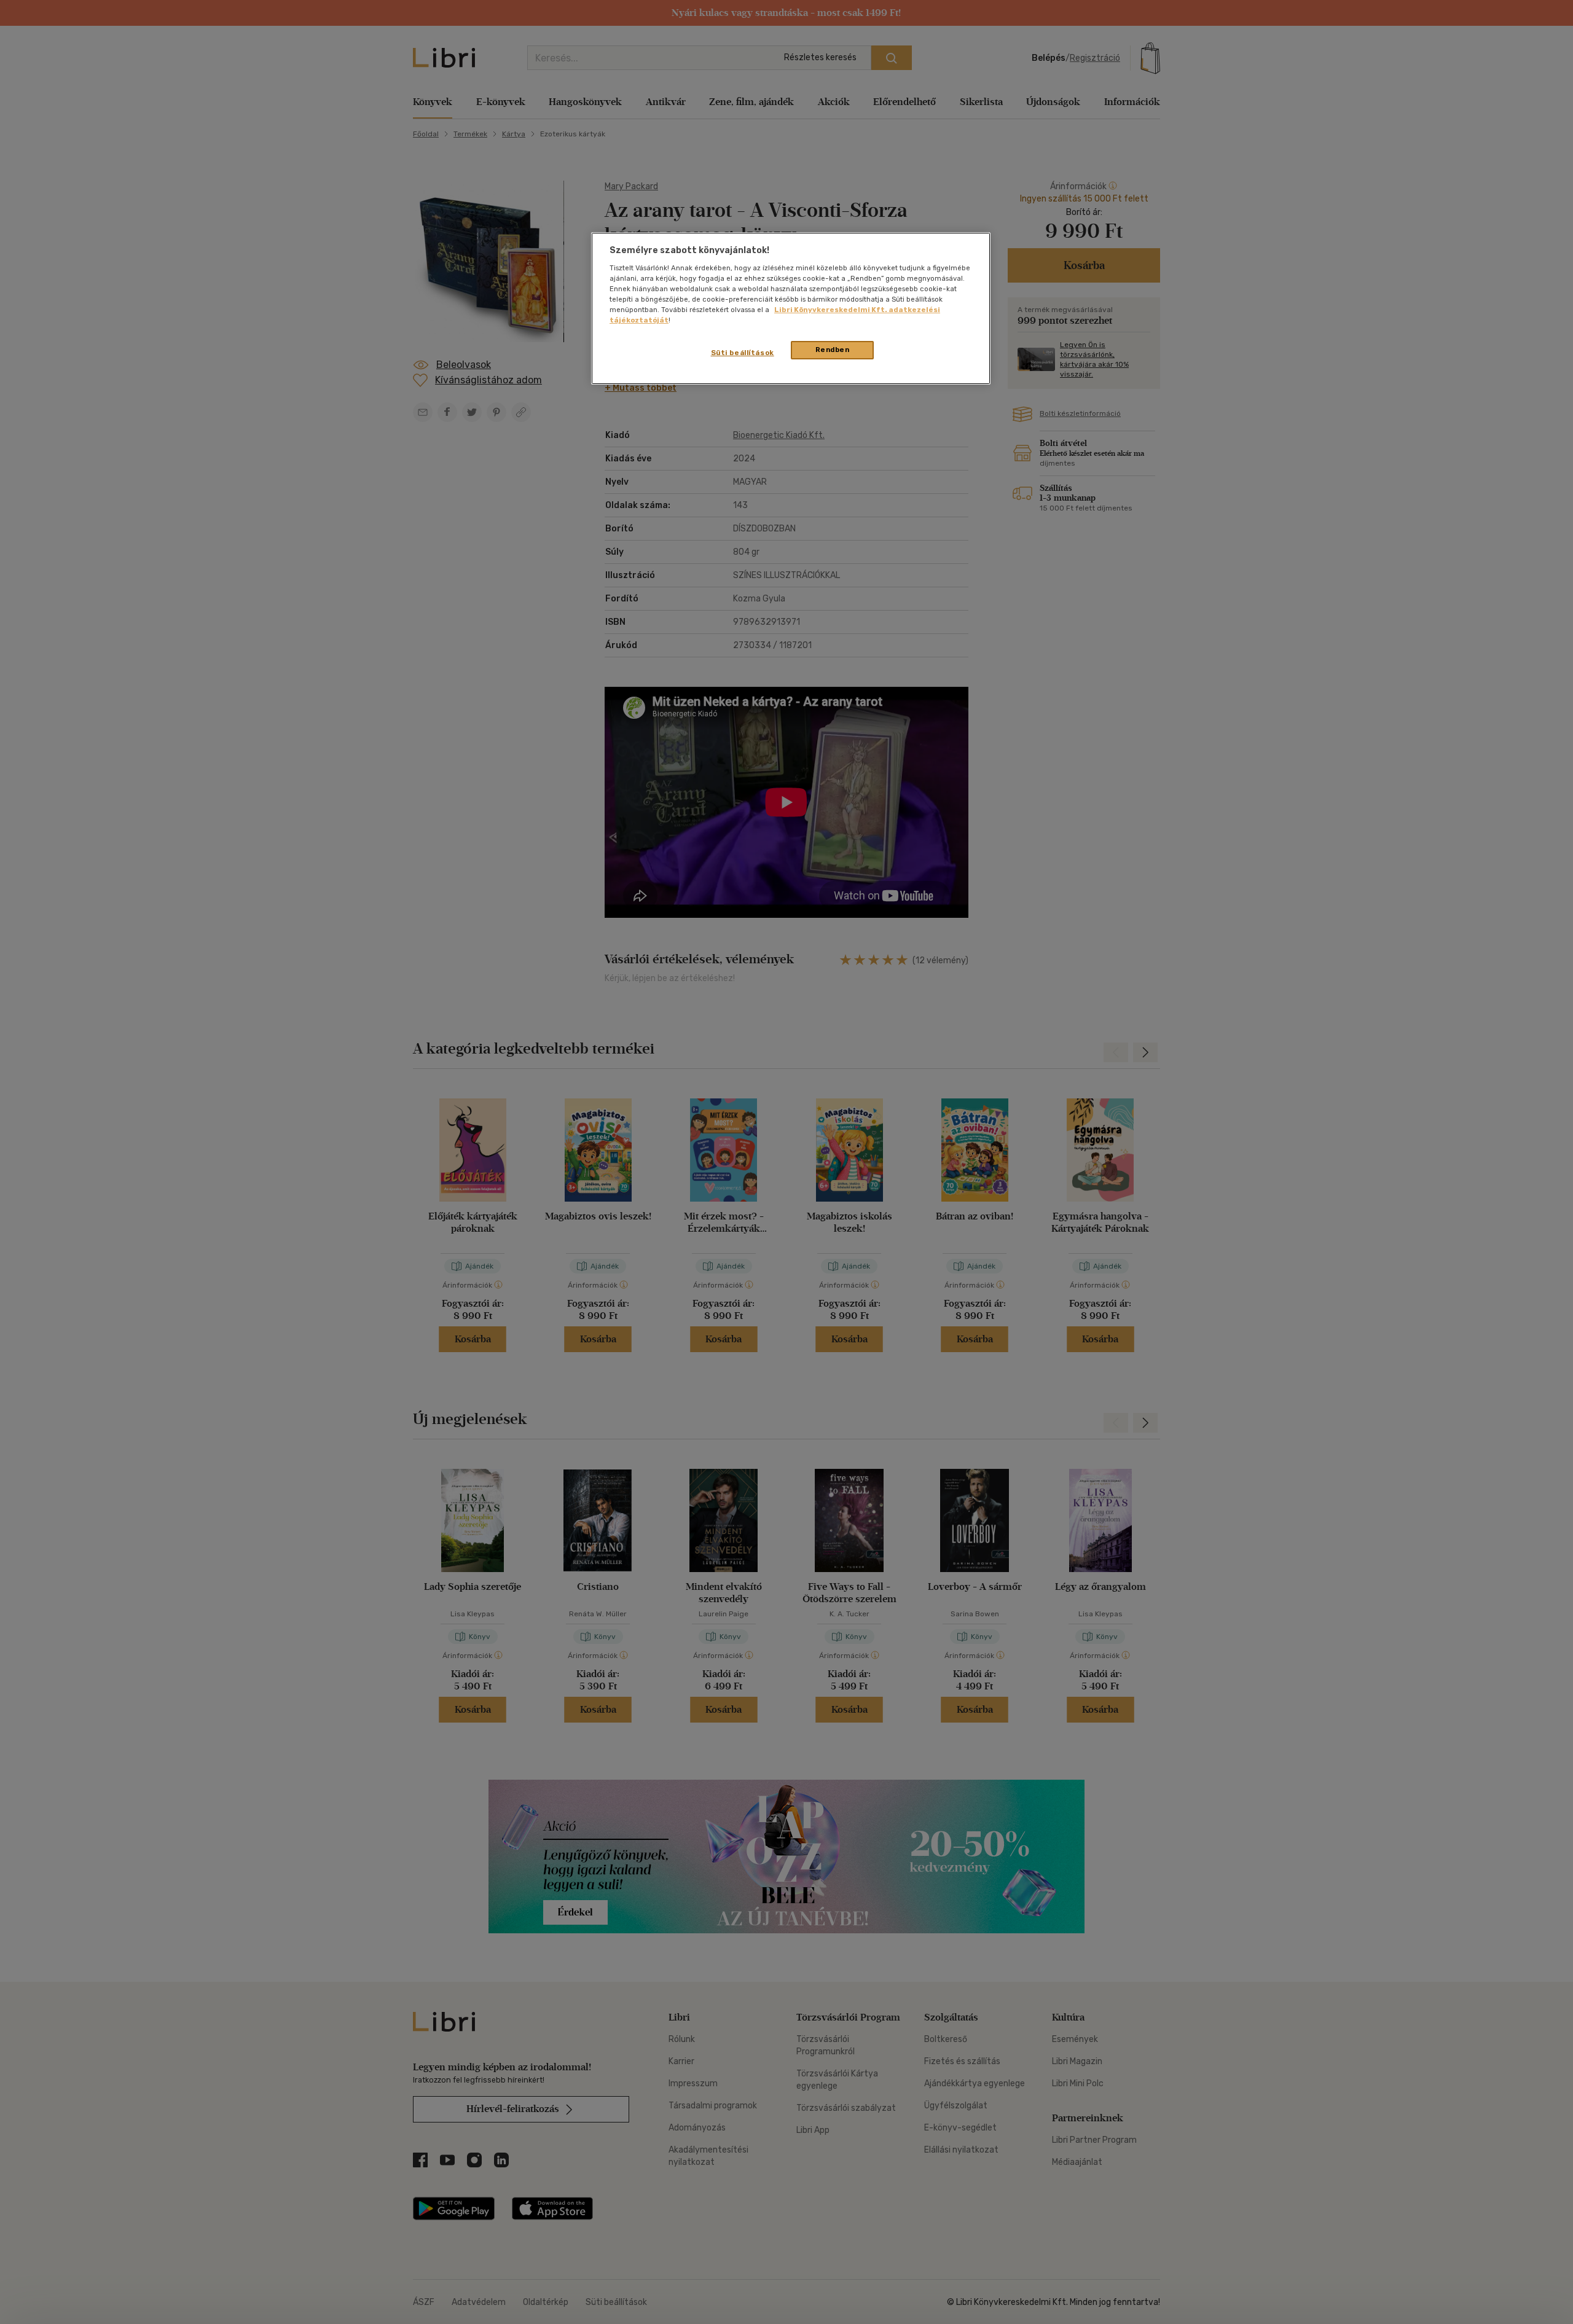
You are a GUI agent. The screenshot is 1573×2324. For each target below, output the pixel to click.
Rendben (833, 350)
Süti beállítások (743, 353)
